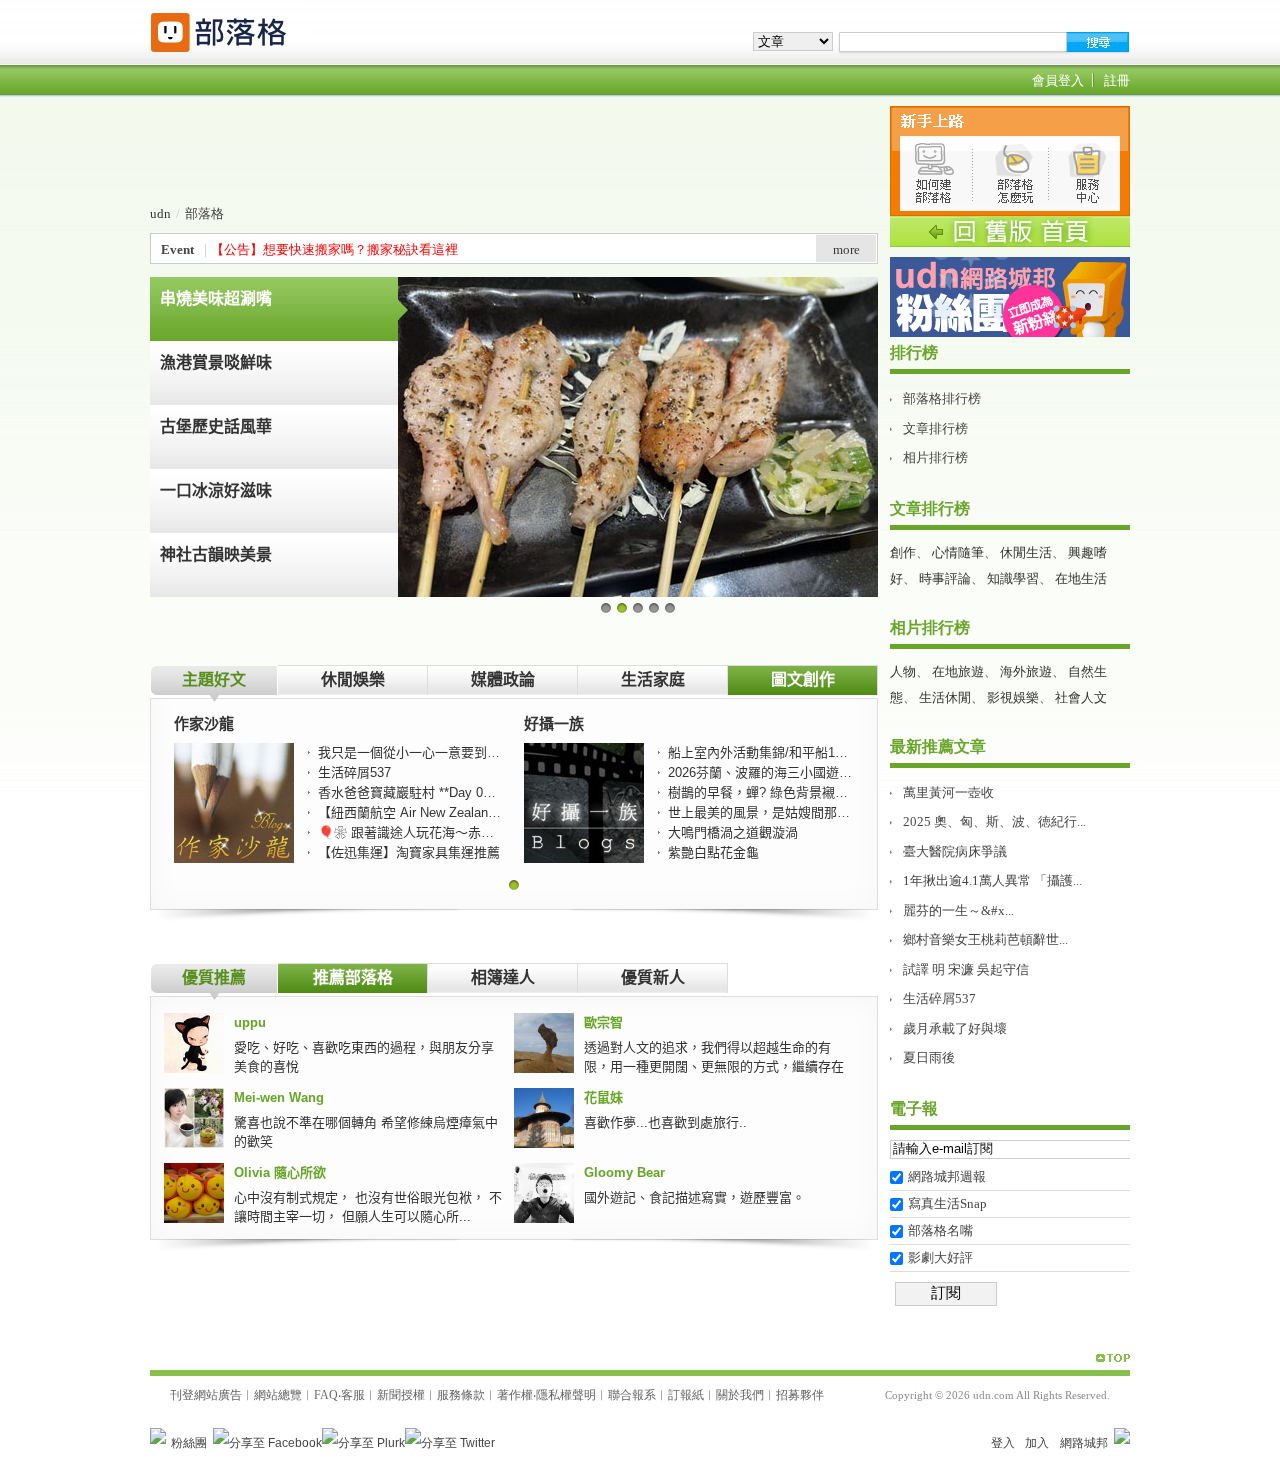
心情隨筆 (958, 552)
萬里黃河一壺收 (948, 792)
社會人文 (1081, 697)
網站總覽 (278, 1395)
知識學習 (1013, 578)
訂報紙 (686, 1395)
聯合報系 (632, 1395)
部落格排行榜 (942, 398)
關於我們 (740, 1395)
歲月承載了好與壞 (955, 1028)
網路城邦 (1084, 1443)
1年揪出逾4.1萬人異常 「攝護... (992, 880)
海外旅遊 (1026, 671)
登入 (1003, 1443)
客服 (353, 1395)
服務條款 (461, 1395)
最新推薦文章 (938, 746)
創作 (903, 552)
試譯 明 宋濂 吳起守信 (966, 969)
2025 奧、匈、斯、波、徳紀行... (994, 821)
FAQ (326, 1395)
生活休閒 (945, 697)
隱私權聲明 (566, 1395)
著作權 (515, 1395)
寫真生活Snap (947, 1203)
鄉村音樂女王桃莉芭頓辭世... (985, 939)
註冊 (1117, 80)
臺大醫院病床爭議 (955, 851)
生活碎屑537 (939, 998)
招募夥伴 (800, 1395)
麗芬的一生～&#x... (958, 910)
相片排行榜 (935, 457)
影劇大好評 (940, 1257)
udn (160, 213)
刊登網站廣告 (206, 1395)
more (846, 249)
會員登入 (1058, 80)
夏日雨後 (929, 1057)
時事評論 (945, 578)
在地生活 (1081, 578)
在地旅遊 (958, 671)
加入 (1037, 1443)
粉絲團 (189, 1443)
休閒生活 (1026, 552)
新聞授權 (401, 1395)
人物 (903, 671)
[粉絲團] (158, 1436)
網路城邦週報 (947, 1176)
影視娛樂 (1013, 697)
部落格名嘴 (940, 1230)
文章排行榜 (935, 428)
